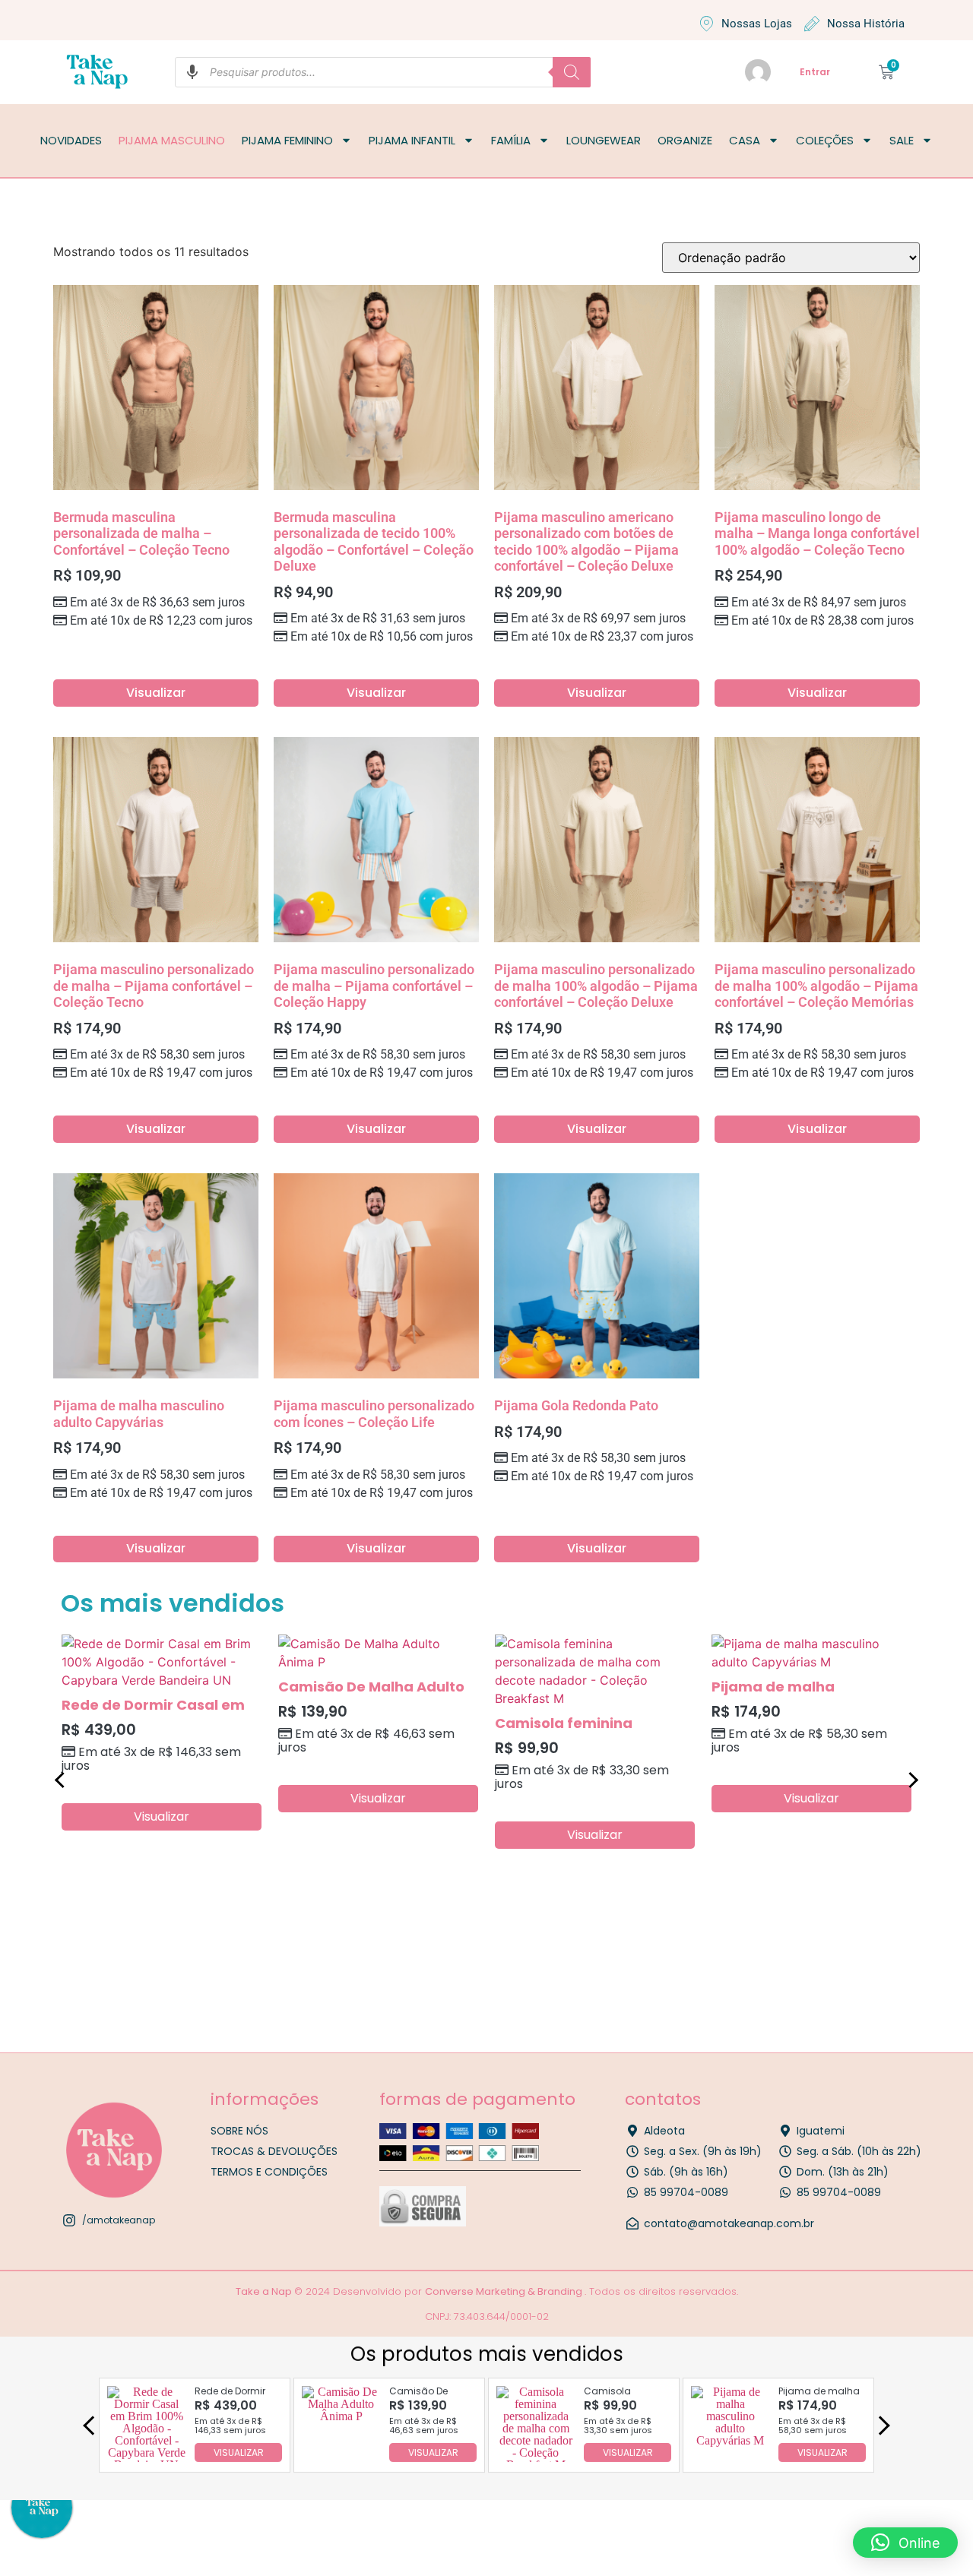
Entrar (815, 72)
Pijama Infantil (412, 140)
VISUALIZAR (239, 2452)
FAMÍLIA (511, 140)
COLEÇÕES (825, 140)
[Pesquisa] (572, 72)
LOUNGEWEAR (604, 140)
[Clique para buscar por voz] (192, 72)
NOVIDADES (71, 140)
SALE (902, 140)
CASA (745, 140)
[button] (905, 2543)
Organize (685, 140)
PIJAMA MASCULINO (172, 140)
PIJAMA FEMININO (287, 140)
